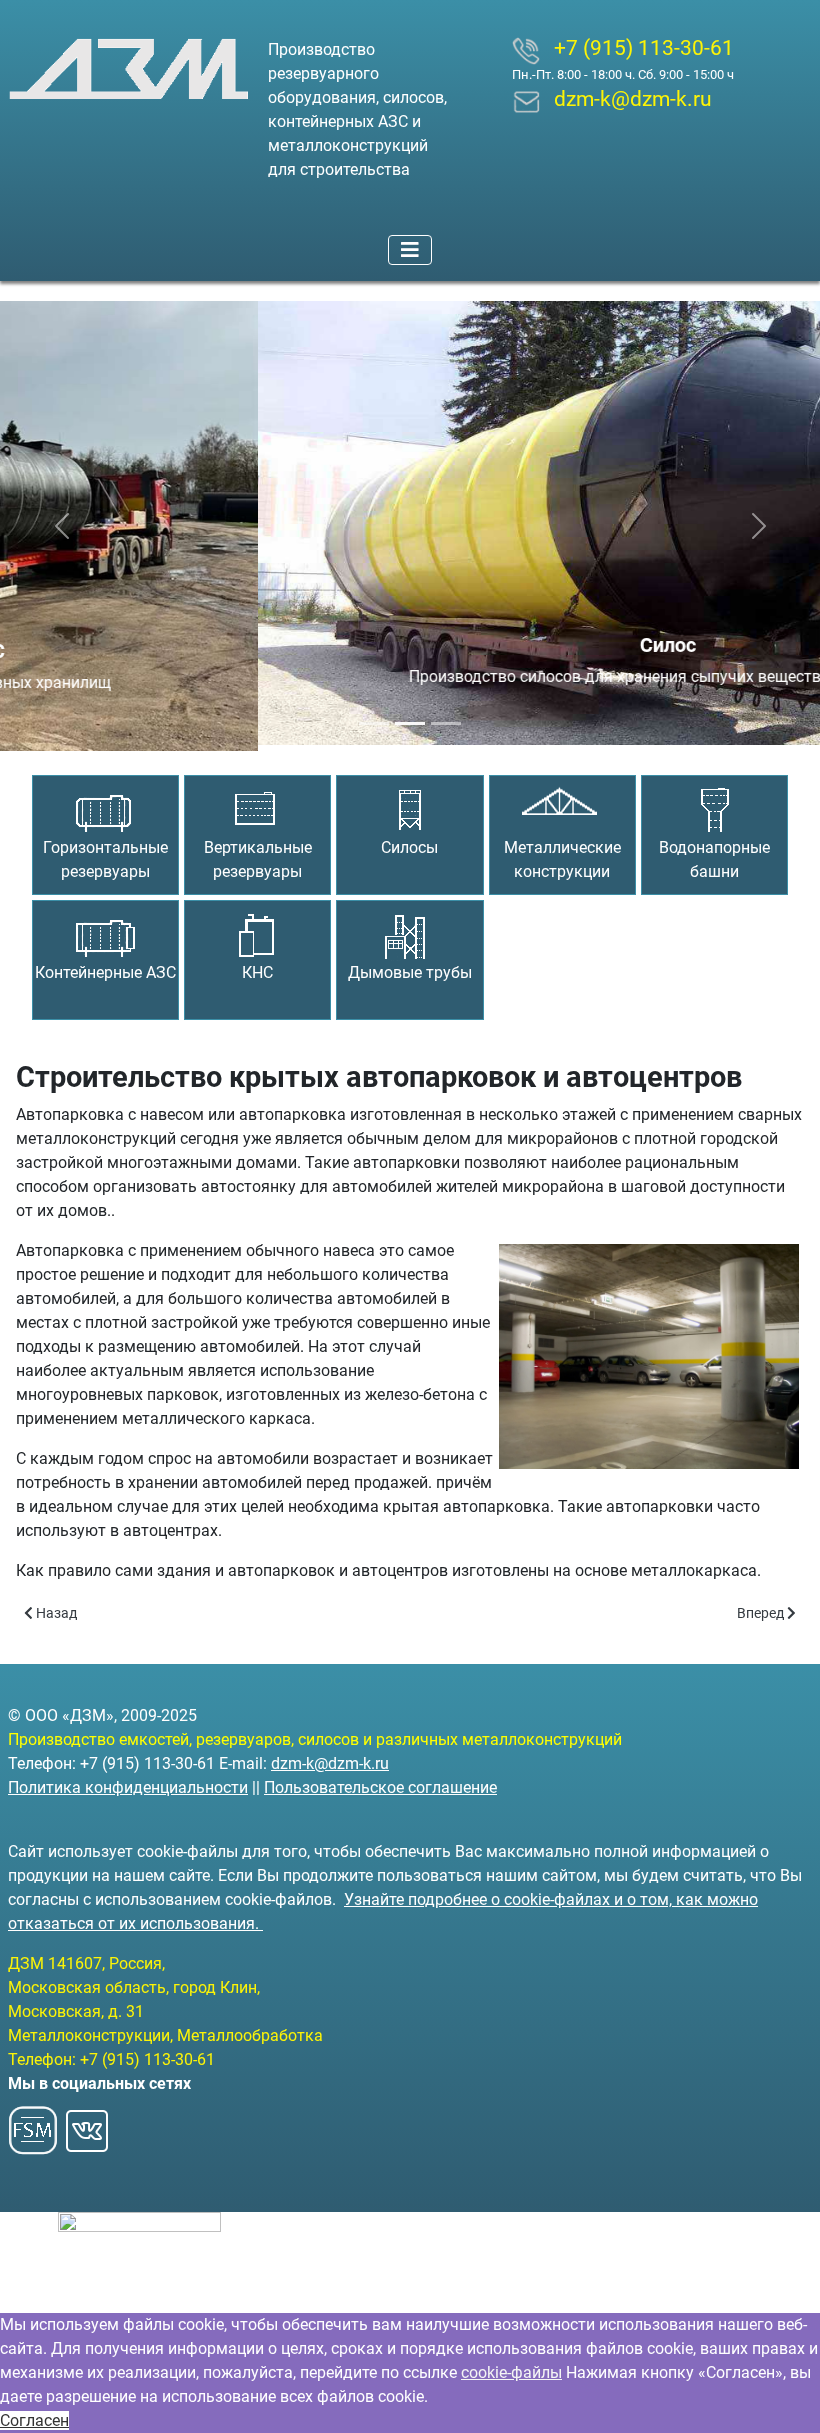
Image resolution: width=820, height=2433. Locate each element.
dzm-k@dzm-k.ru (330, 1763)
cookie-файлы (511, 2372)
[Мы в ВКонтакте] (87, 2124)
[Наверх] (785, 2396)
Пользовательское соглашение (380, 1787)
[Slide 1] (374, 717)
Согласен (34, 2420)
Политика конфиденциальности (128, 1787)
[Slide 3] (446, 717)
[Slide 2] (410, 717)
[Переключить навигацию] (410, 250)
